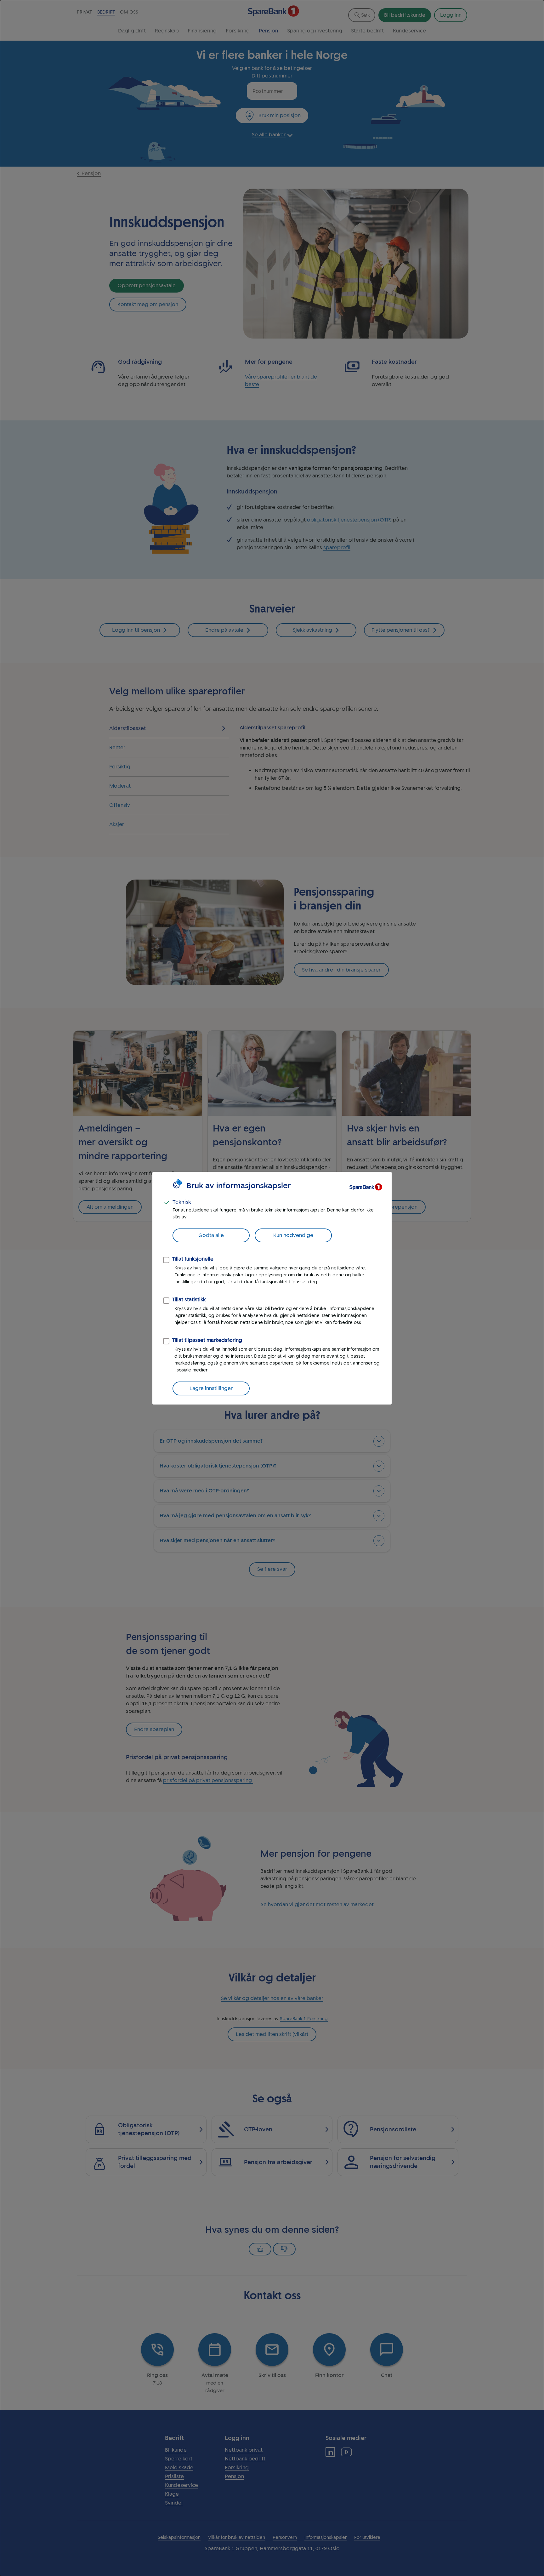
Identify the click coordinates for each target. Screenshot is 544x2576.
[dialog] (272, 1288)
